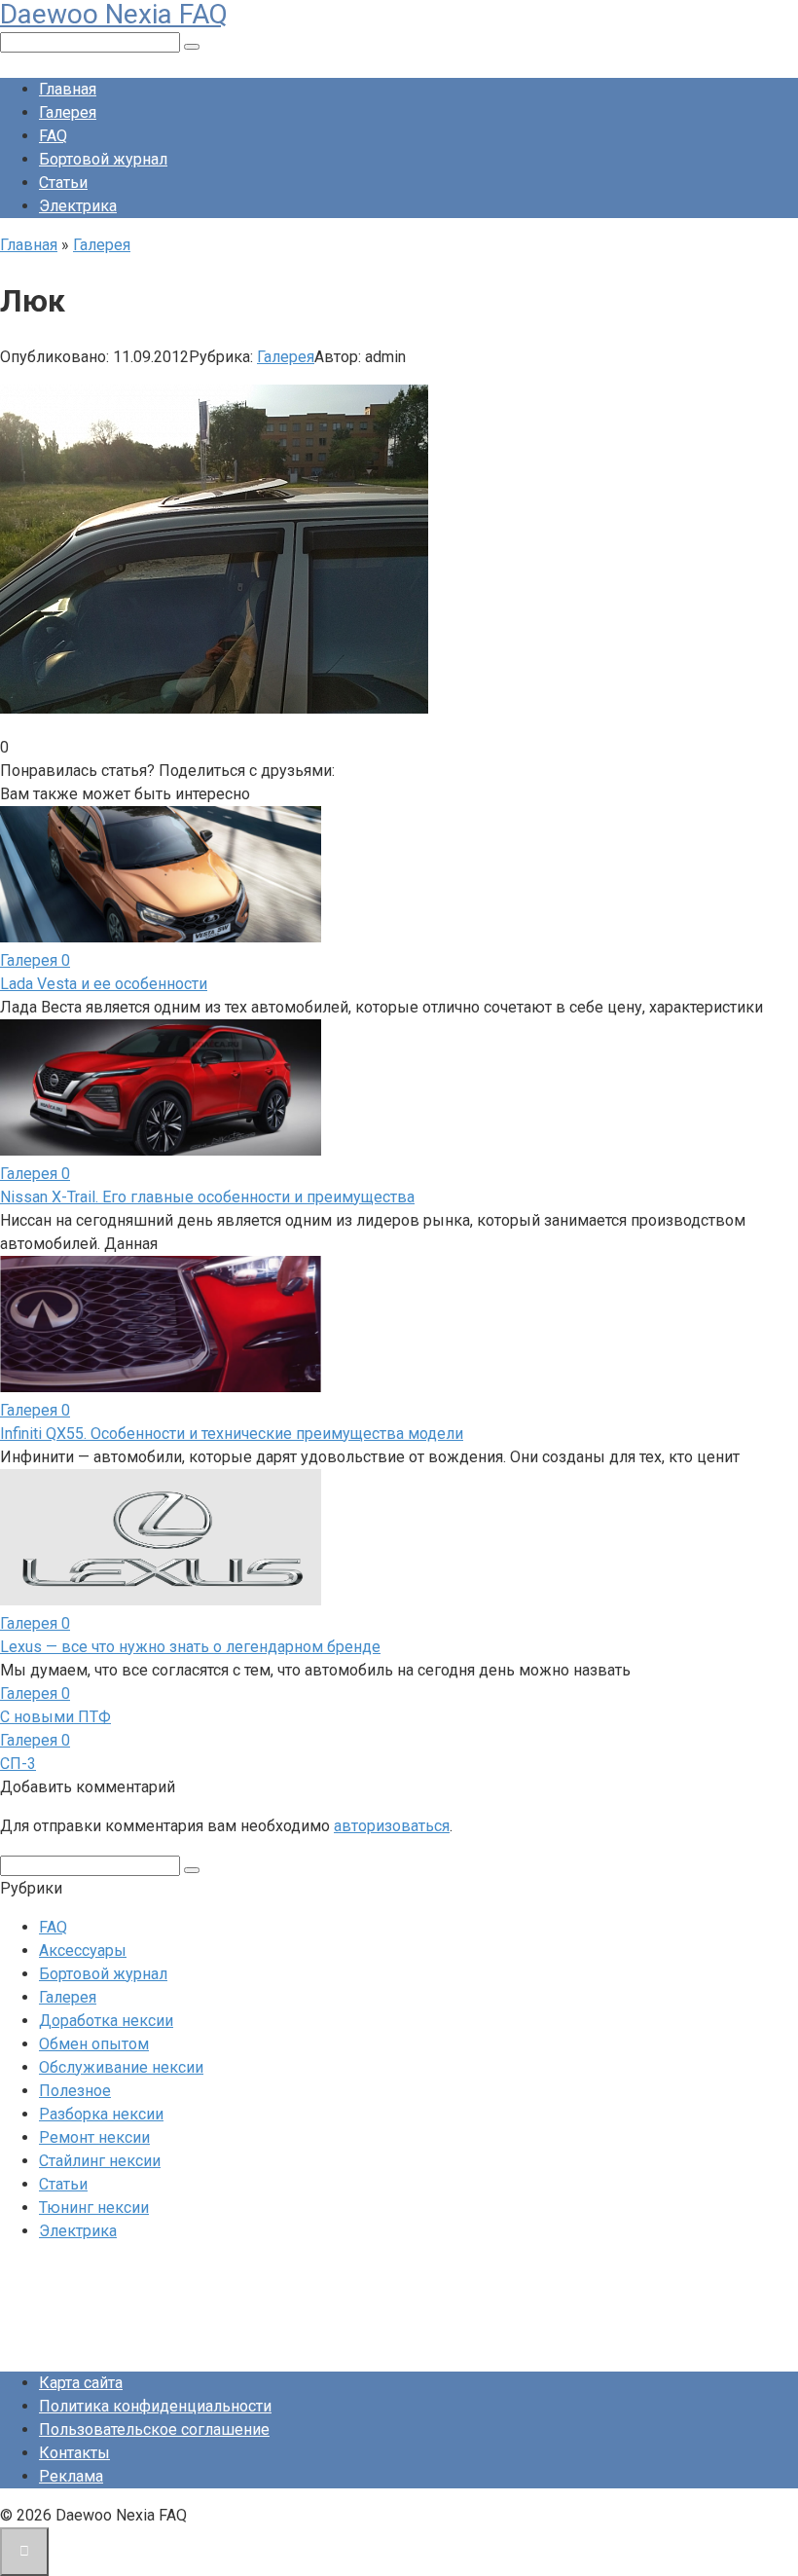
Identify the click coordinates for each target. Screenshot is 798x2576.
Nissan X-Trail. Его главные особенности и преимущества (207, 1197)
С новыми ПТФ (55, 1717)
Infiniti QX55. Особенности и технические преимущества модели (232, 1434)
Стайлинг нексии (100, 2161)
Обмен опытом (94, 2044)
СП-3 (18, 1764)
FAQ (53, 136)
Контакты (74, 2453)
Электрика (78, 206)
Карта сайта (81, 2383)
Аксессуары (83, 1950)
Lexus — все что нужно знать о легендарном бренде (190, 1647)
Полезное (75, 2091)
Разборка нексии (101, 2114)
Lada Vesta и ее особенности (104, 984)
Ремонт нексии (94, 2137)
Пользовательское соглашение (154, 2429)
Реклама (71, 2476)
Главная (68, 89)
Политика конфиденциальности (155, 2406)
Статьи (63, 183)
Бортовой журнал (103, 159)
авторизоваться (392, 1826)
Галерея (68, 112)
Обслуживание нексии (121, 2067)
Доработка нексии (106, 2021)
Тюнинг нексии (94, 2208)
